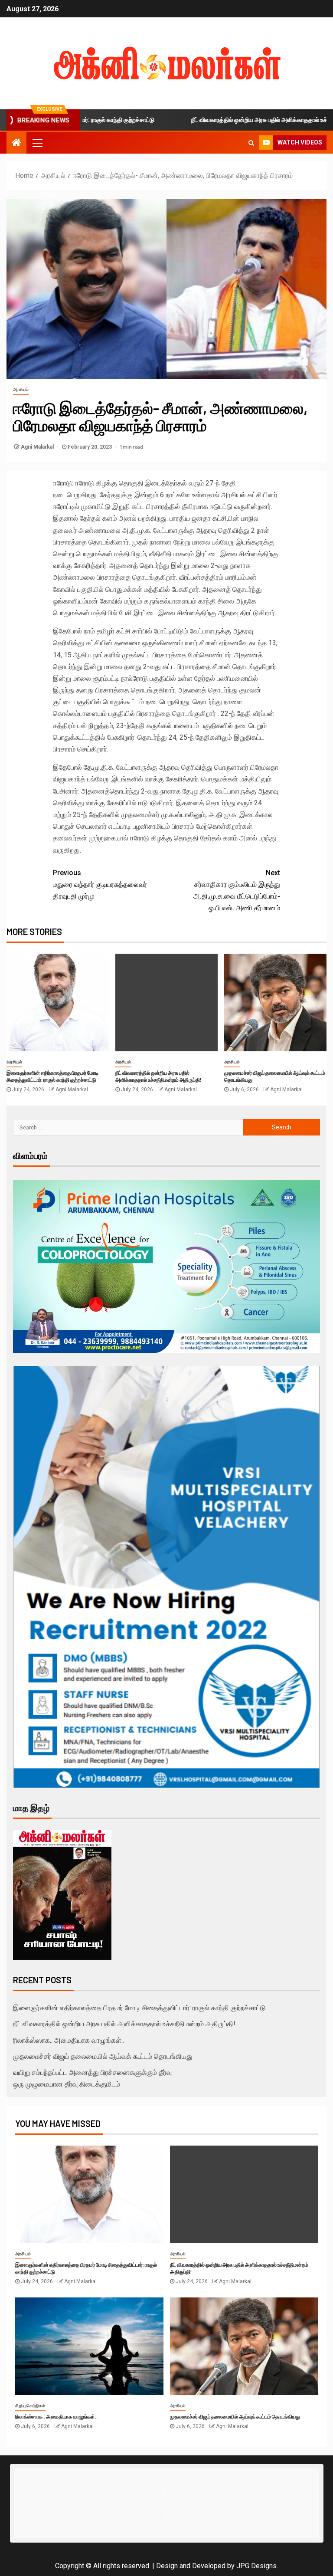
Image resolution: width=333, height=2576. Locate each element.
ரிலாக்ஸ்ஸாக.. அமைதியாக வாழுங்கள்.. (69, 2040)
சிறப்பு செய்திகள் (30, 2406)
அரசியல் (21, 389)
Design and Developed (191, 2566)
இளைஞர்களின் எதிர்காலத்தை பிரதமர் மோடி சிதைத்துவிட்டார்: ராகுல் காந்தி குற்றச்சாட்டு (52, 1076)
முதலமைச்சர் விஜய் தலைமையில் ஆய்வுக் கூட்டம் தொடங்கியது (103, 2056)
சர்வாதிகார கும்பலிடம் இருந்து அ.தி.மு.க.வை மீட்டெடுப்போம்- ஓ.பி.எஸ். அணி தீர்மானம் (237, 891)
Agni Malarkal (38, 447)
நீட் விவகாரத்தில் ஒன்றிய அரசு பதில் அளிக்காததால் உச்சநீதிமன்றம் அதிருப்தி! (158, 1076)
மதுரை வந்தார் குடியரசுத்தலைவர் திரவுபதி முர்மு (100, 884)
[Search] (251, 143)
